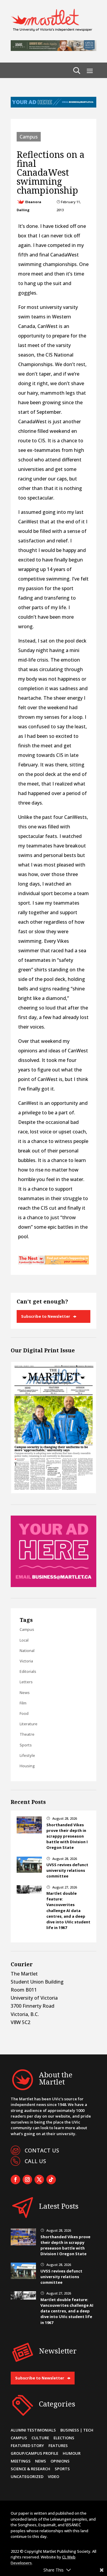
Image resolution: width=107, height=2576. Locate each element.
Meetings (21, 2461)
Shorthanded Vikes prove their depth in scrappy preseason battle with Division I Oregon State (67, 1836)
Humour (72, 2453)
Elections (64, 2438)
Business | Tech (77, 2430)
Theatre (27, 1734)
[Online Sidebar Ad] (53, 1585)
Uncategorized (27, 2477)
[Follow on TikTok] (51, 2180)
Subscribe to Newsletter (46, 1316)
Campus (29, 137)
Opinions (60, 2461)
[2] (53, 1263)
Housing (27, 1766)
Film (23, 1703)
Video (53, 2477)
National (27, 1651)
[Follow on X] (39, 2180)
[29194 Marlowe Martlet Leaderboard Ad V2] (53, 49)
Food (24, 1713)
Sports (26, 1745)
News (25, 1693)
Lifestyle (27, 1755)
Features (58, 2446)
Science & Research (30, 2469)
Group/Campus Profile (34, 2453)
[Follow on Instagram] (27, 2180)
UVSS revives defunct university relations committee (67, 1870)
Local (24, 1640)
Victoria (26, 1661)
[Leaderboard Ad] (53, 106)
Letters (26, 1682)
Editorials (28, 1671)
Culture (40, 2438)
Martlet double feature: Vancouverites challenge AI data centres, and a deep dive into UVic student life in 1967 (68, 1910)
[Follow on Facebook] (15, 2180)
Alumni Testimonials (33, 2430)
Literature (29, 1724)
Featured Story (27, 2446)
